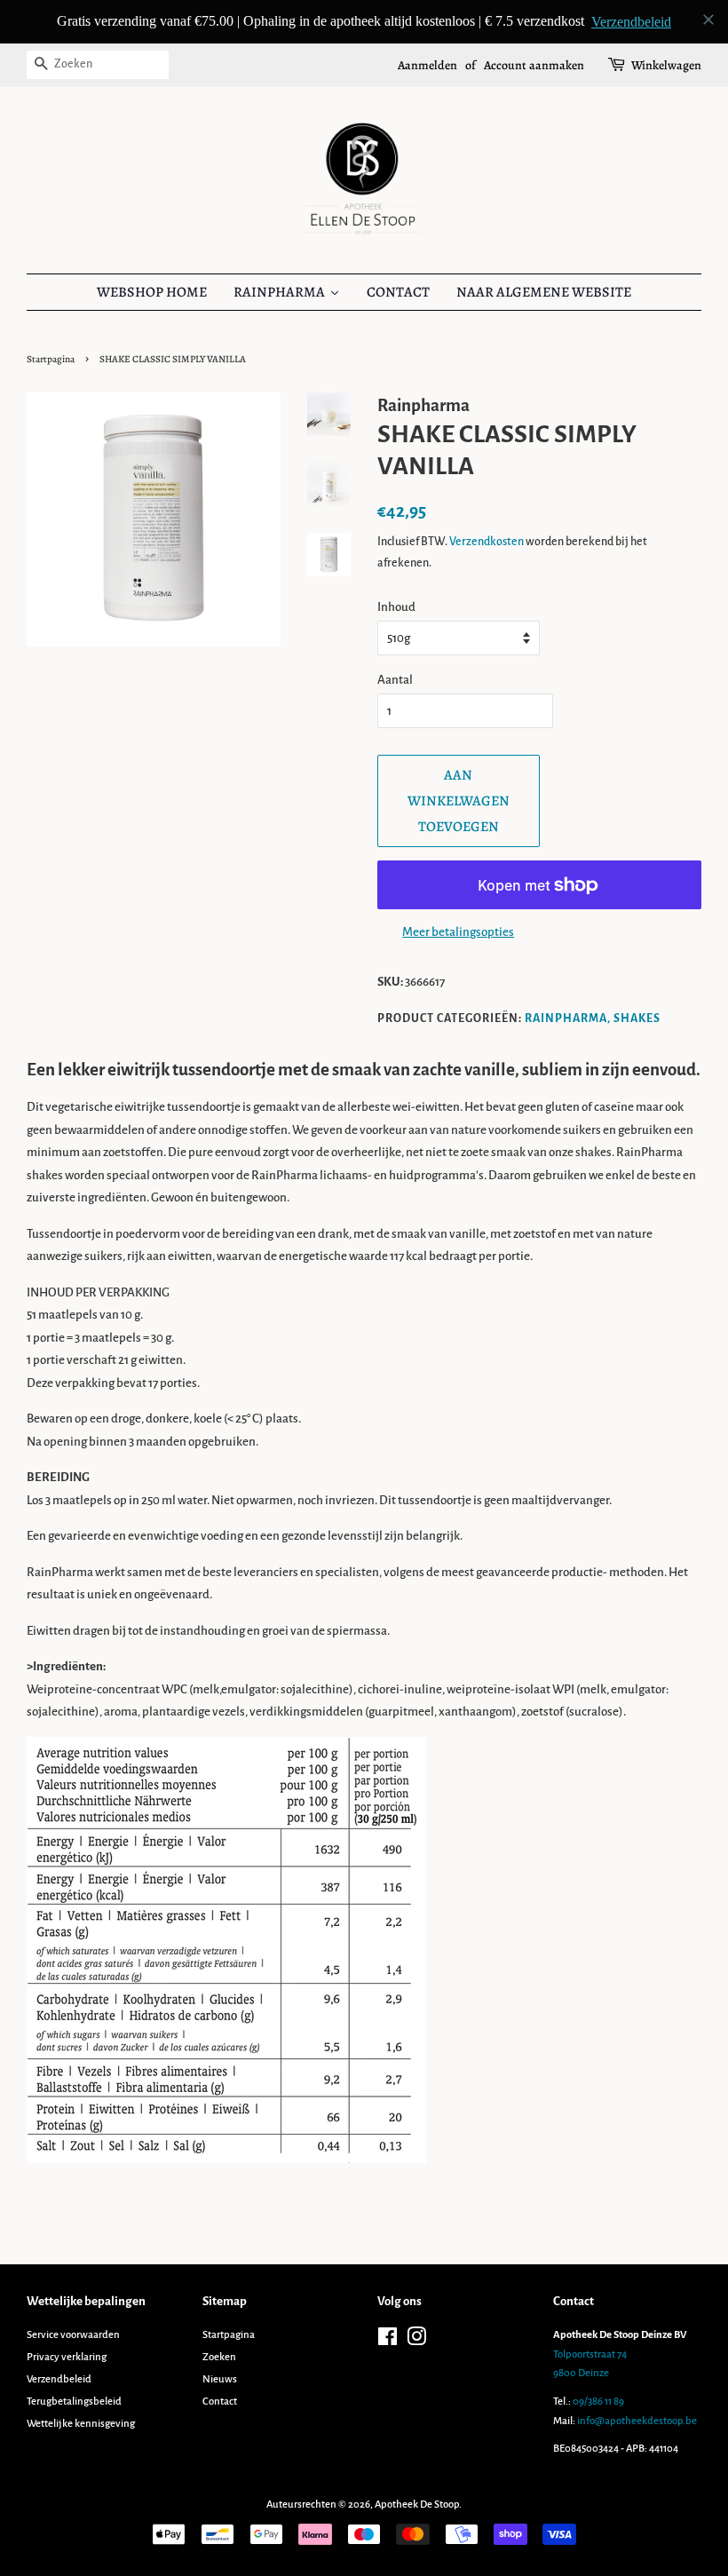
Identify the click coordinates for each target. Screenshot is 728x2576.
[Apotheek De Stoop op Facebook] (388, 2341)
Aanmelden (427, 65)
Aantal (395, 680)
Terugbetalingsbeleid (74, 2402)
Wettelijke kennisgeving (81, 2424)
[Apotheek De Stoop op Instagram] (416, 2341)
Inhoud (396, 607)
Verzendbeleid (59, 2379)
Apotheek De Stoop (417, 2505)
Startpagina (51, 359)
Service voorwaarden (73, 2335)
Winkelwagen (666, 65)
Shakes (637, 1019)
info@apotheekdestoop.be (637, 2421)
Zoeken (219, 2357)
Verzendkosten (487, 542)
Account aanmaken (534, 65)
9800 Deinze (581, 2373)
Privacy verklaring (67, 2357)
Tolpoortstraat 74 (590, 2354)
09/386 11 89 (598, 2402)
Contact (220, 2402)
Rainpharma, (568, 1019)
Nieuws (220, 2379)
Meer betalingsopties (458, 932)
